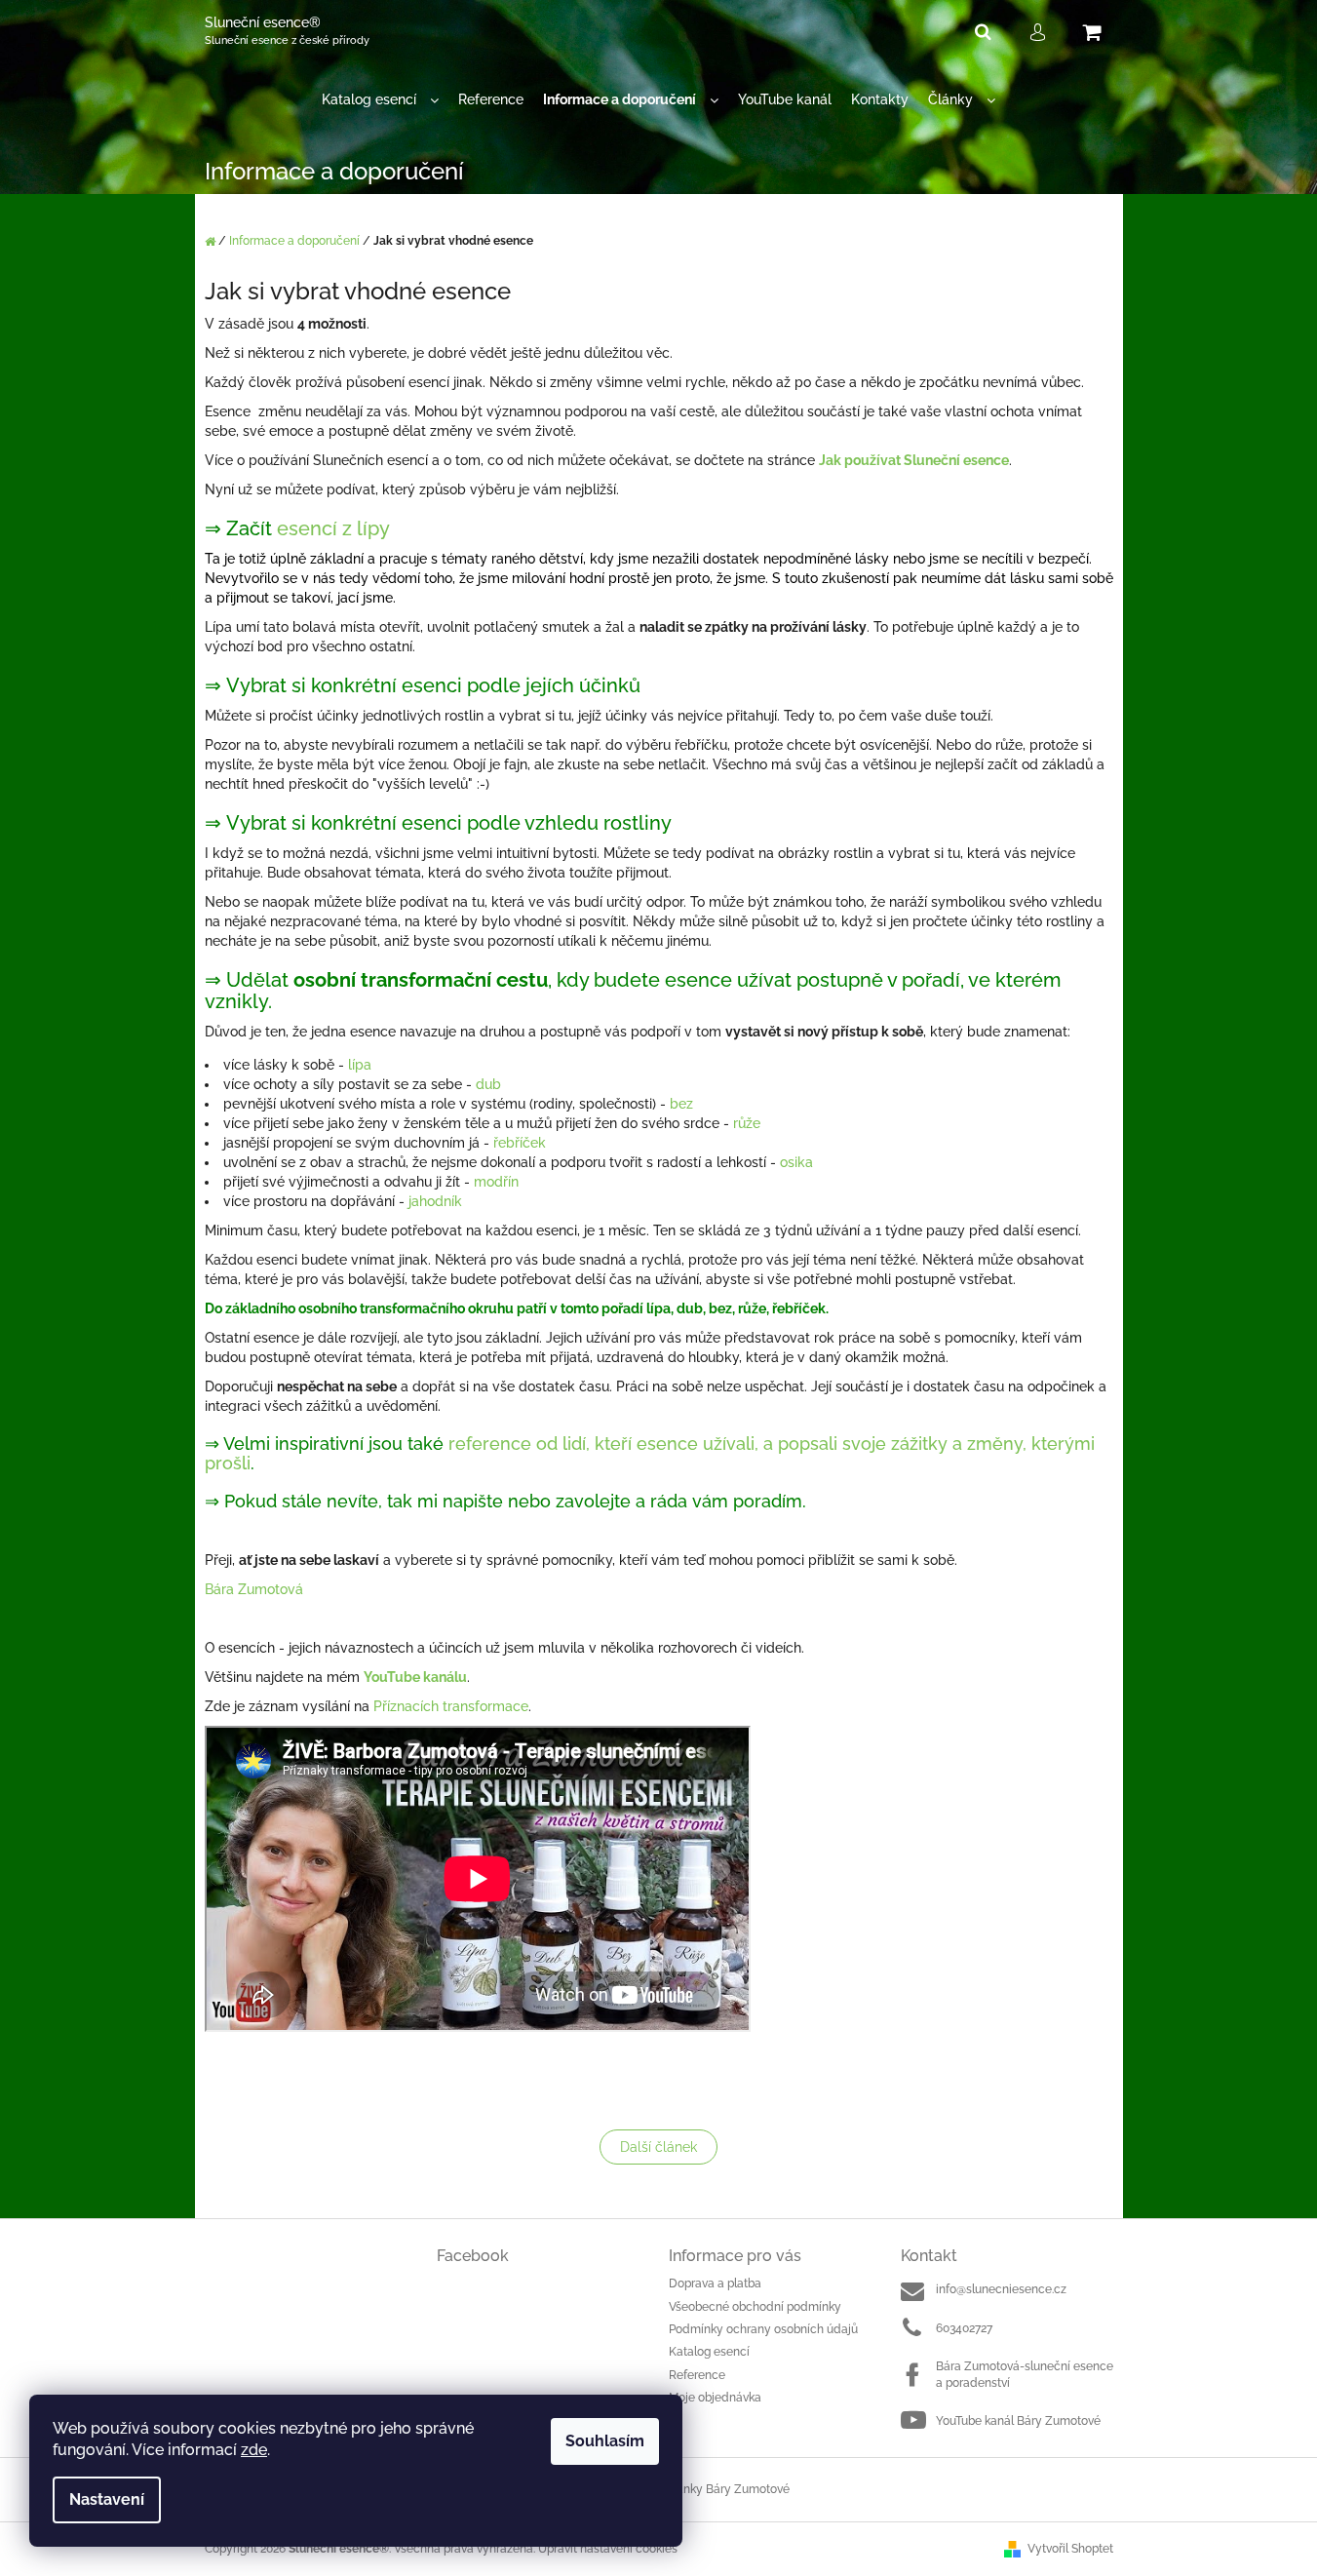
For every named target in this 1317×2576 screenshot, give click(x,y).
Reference (697, 2375)
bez (681, 1104)
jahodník (435, 1201)
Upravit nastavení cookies (608, 2549)
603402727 (964, 2328)
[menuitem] (380, 100)
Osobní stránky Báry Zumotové (706, 2489)
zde (254, 2450)
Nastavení (107, 2499)
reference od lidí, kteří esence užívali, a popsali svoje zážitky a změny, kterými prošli (650, 1453)
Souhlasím (605, 2441)
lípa (360, 1065)
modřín (496, 1182)
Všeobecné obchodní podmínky (755, 2307)
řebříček (520, 1143)
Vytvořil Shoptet (1070, 2549)
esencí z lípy (333, 528)
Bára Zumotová (254, 1589)
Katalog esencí (709, 2352)
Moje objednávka (715, 2398)
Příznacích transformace (451, 1706)
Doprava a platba (715, 2283)
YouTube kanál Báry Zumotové (1018, 2421)
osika (796, 1162)
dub (488, 1084)
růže (747, 1123)
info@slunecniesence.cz (1001, 2289)
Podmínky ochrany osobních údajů (763, 2329)
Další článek (658, 2147)
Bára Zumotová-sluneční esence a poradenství (1025, 2375)
